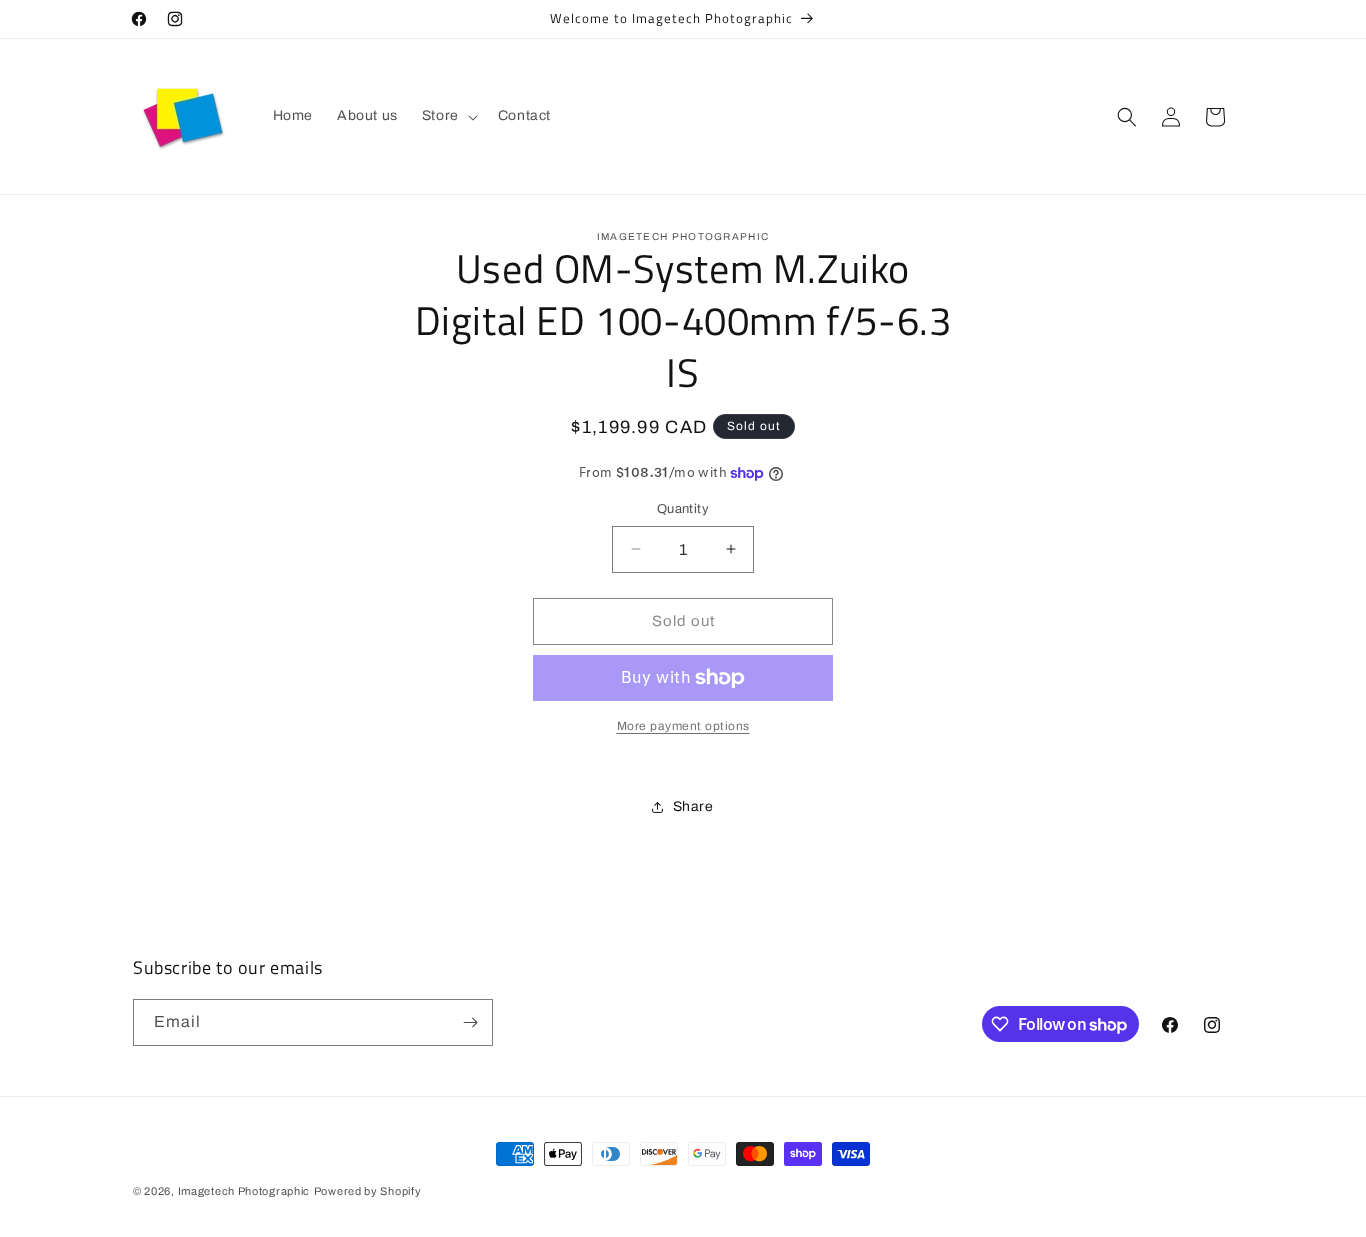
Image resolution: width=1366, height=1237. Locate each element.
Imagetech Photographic (244, 1191)
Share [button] (693, 806)
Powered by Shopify (368, 1191)
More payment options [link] (683, 726)
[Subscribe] (470, 1022)
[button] (448, 116)
